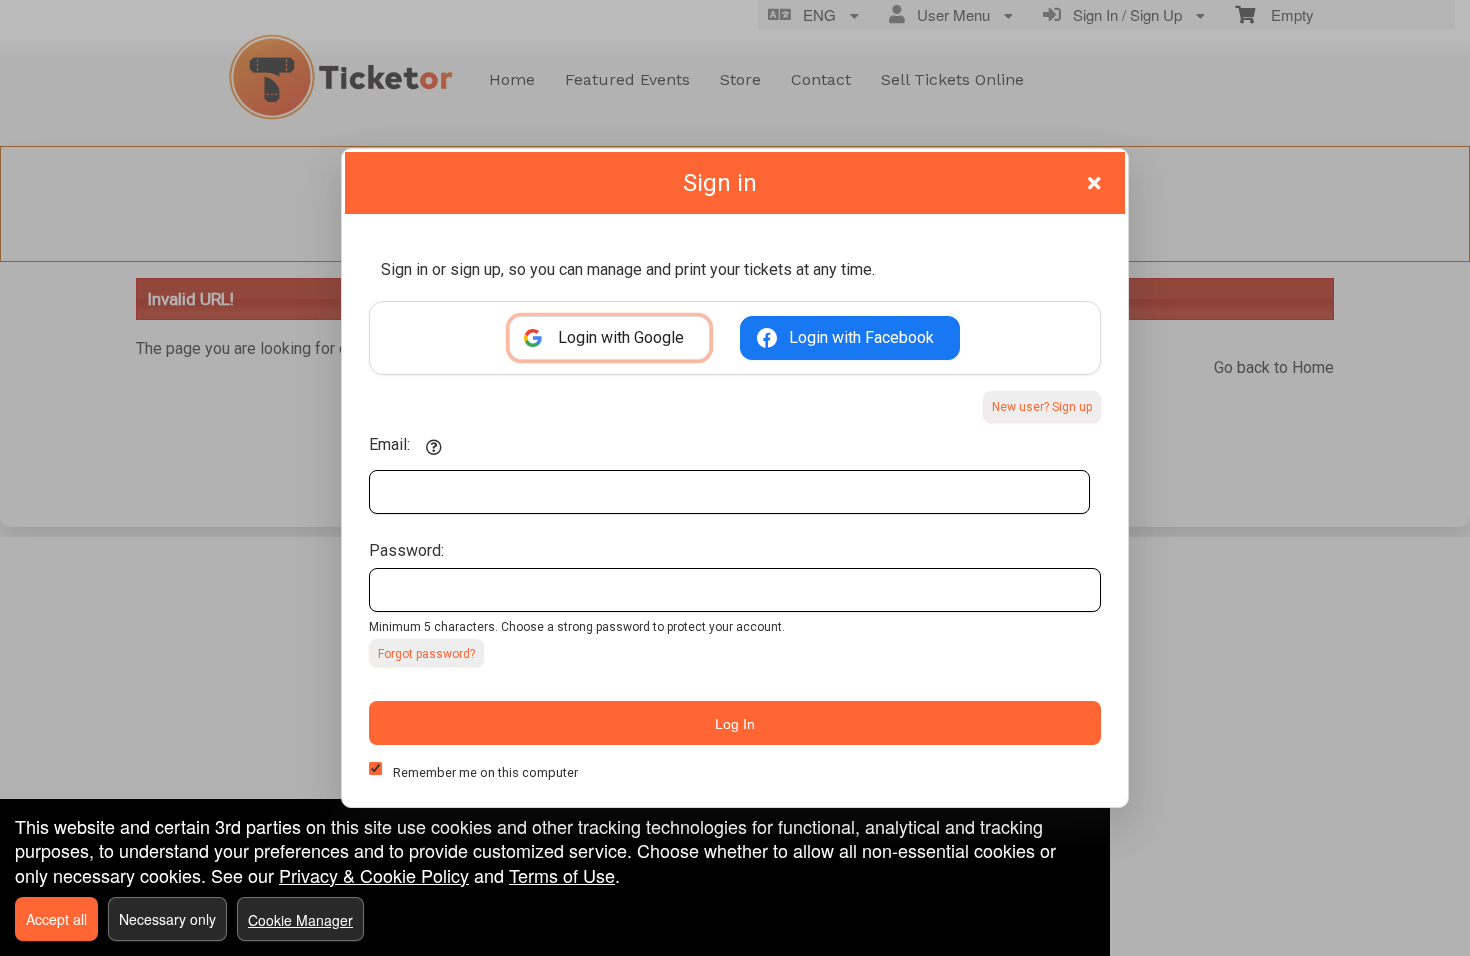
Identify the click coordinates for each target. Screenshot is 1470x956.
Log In (735, 724)
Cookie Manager (300, 920)
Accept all (56, 919)
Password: (406, 550)
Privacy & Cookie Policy (374, 875)
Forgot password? (426, 654)
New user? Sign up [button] (1042, 407)
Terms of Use (562, 875)
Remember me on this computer (485, 772)
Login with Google (621, 337)
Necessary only (167, 919)
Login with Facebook (861, 337)
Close (1094, 183)
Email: (389, 444)
